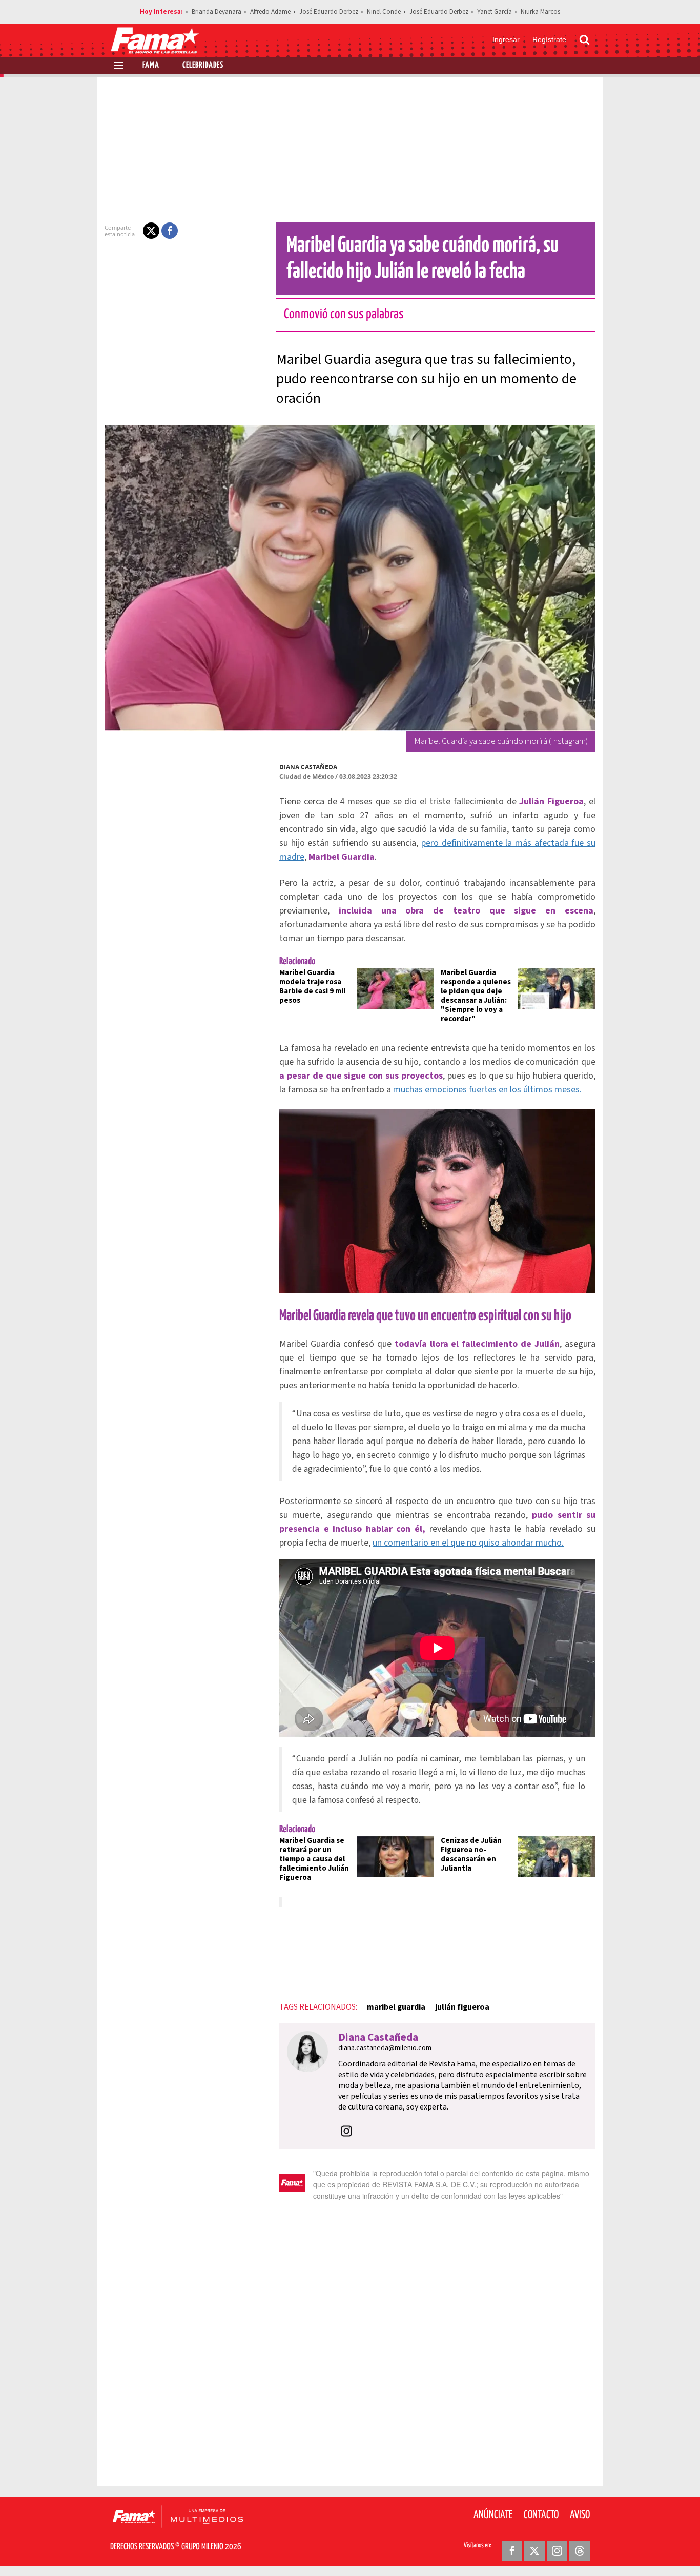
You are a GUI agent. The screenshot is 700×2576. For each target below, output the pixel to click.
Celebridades (203, 65)
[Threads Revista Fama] (580, 2551)
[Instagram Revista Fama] (557, 2551)
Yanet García (495, 12)
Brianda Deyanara (217, 12)
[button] (151, 231)
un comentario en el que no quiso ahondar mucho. (468, 1543)
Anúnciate (493, 2515)
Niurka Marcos (540, 12)
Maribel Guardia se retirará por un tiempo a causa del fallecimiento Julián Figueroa (314, 1859)
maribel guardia (396, 2007)
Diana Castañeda (308, 767)
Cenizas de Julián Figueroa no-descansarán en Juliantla (471, 1854)
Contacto (541, 2515)
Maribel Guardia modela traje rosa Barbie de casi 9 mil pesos (312, 987)
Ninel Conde (384, 12)
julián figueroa (462, 2007)
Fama (151, 65)
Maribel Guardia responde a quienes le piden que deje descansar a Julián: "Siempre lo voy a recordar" (476, 996)
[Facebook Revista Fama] (512, 2551)
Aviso (580, 2515)
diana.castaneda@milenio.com (385, 2048)
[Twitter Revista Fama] (534, 2551)
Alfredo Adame (270, 12)
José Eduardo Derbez (329, 12)
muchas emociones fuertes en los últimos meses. (487, 1090)
